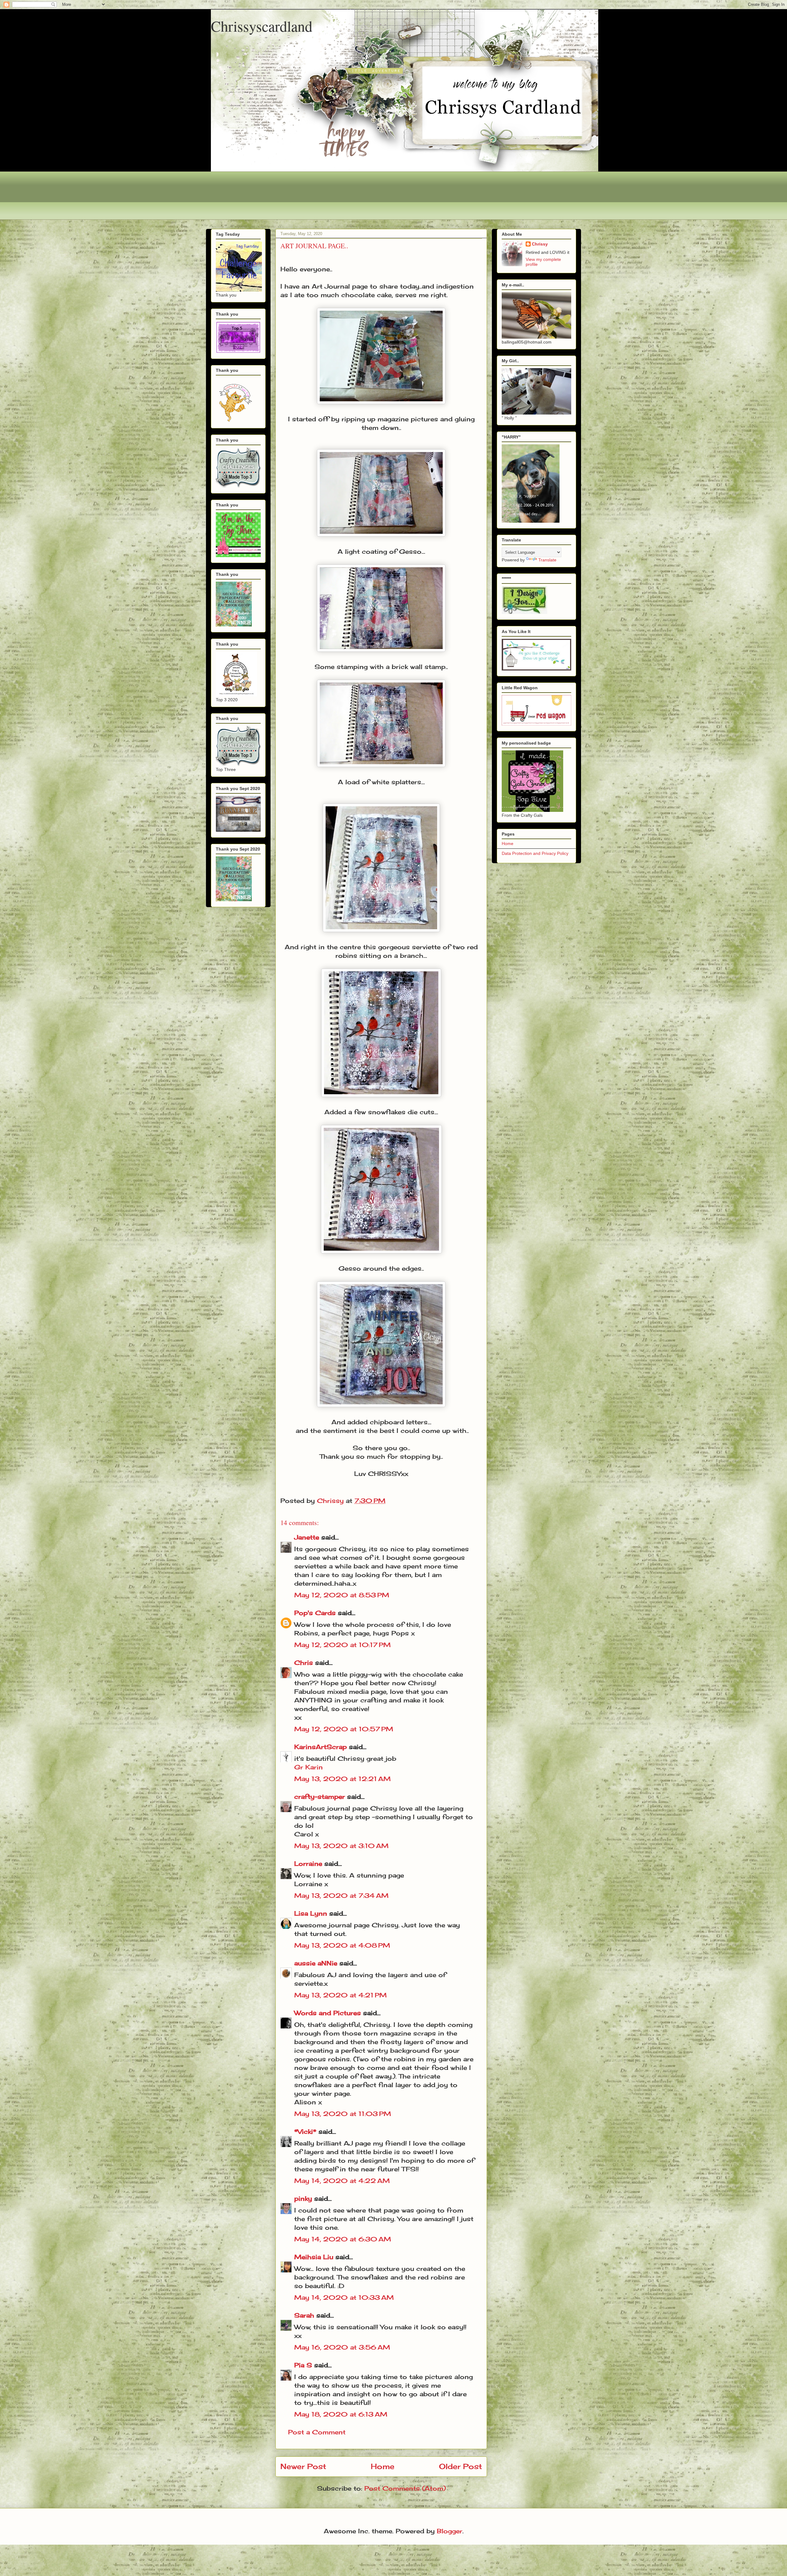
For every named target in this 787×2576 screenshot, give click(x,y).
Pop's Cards (315, 1613)
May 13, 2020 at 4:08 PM (342, 1945)
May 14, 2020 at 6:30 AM (343, 2239)
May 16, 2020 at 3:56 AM (342, 2347)
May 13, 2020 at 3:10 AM (341, 1846)
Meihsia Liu (314, 2257)
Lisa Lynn (311, 1913)
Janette (307, 1537)
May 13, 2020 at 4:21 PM (340, 1995)
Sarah (304, 2315)
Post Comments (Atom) (405, 2488)
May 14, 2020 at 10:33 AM (344, 2297)
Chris (304, 1663)
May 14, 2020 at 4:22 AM (342, 2181)
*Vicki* (305, 2132)
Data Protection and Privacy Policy (535, 853)
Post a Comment (317, 2432)
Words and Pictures (328, 2013)
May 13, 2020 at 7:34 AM (341, 1896)
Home (383, 2466)
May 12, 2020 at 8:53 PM (342, 1595)
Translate (547, 560)
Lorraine (308, 1864)
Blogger (450, 2531)
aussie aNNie (316, 1963)
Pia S (303, 2365)
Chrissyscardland (262, 26)
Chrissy (540, 244)
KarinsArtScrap (320, 1747)
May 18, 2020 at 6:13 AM (341, 2414)
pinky (303, 2198)
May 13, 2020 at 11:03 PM (343, 2114)
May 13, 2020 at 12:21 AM (342, 1779)
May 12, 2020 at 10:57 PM (344, 1729)
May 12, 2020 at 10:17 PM (342, 1645)
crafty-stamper (320, 1797)
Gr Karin (308, 1767)
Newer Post (303, 2466)
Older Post (461, 2466)
